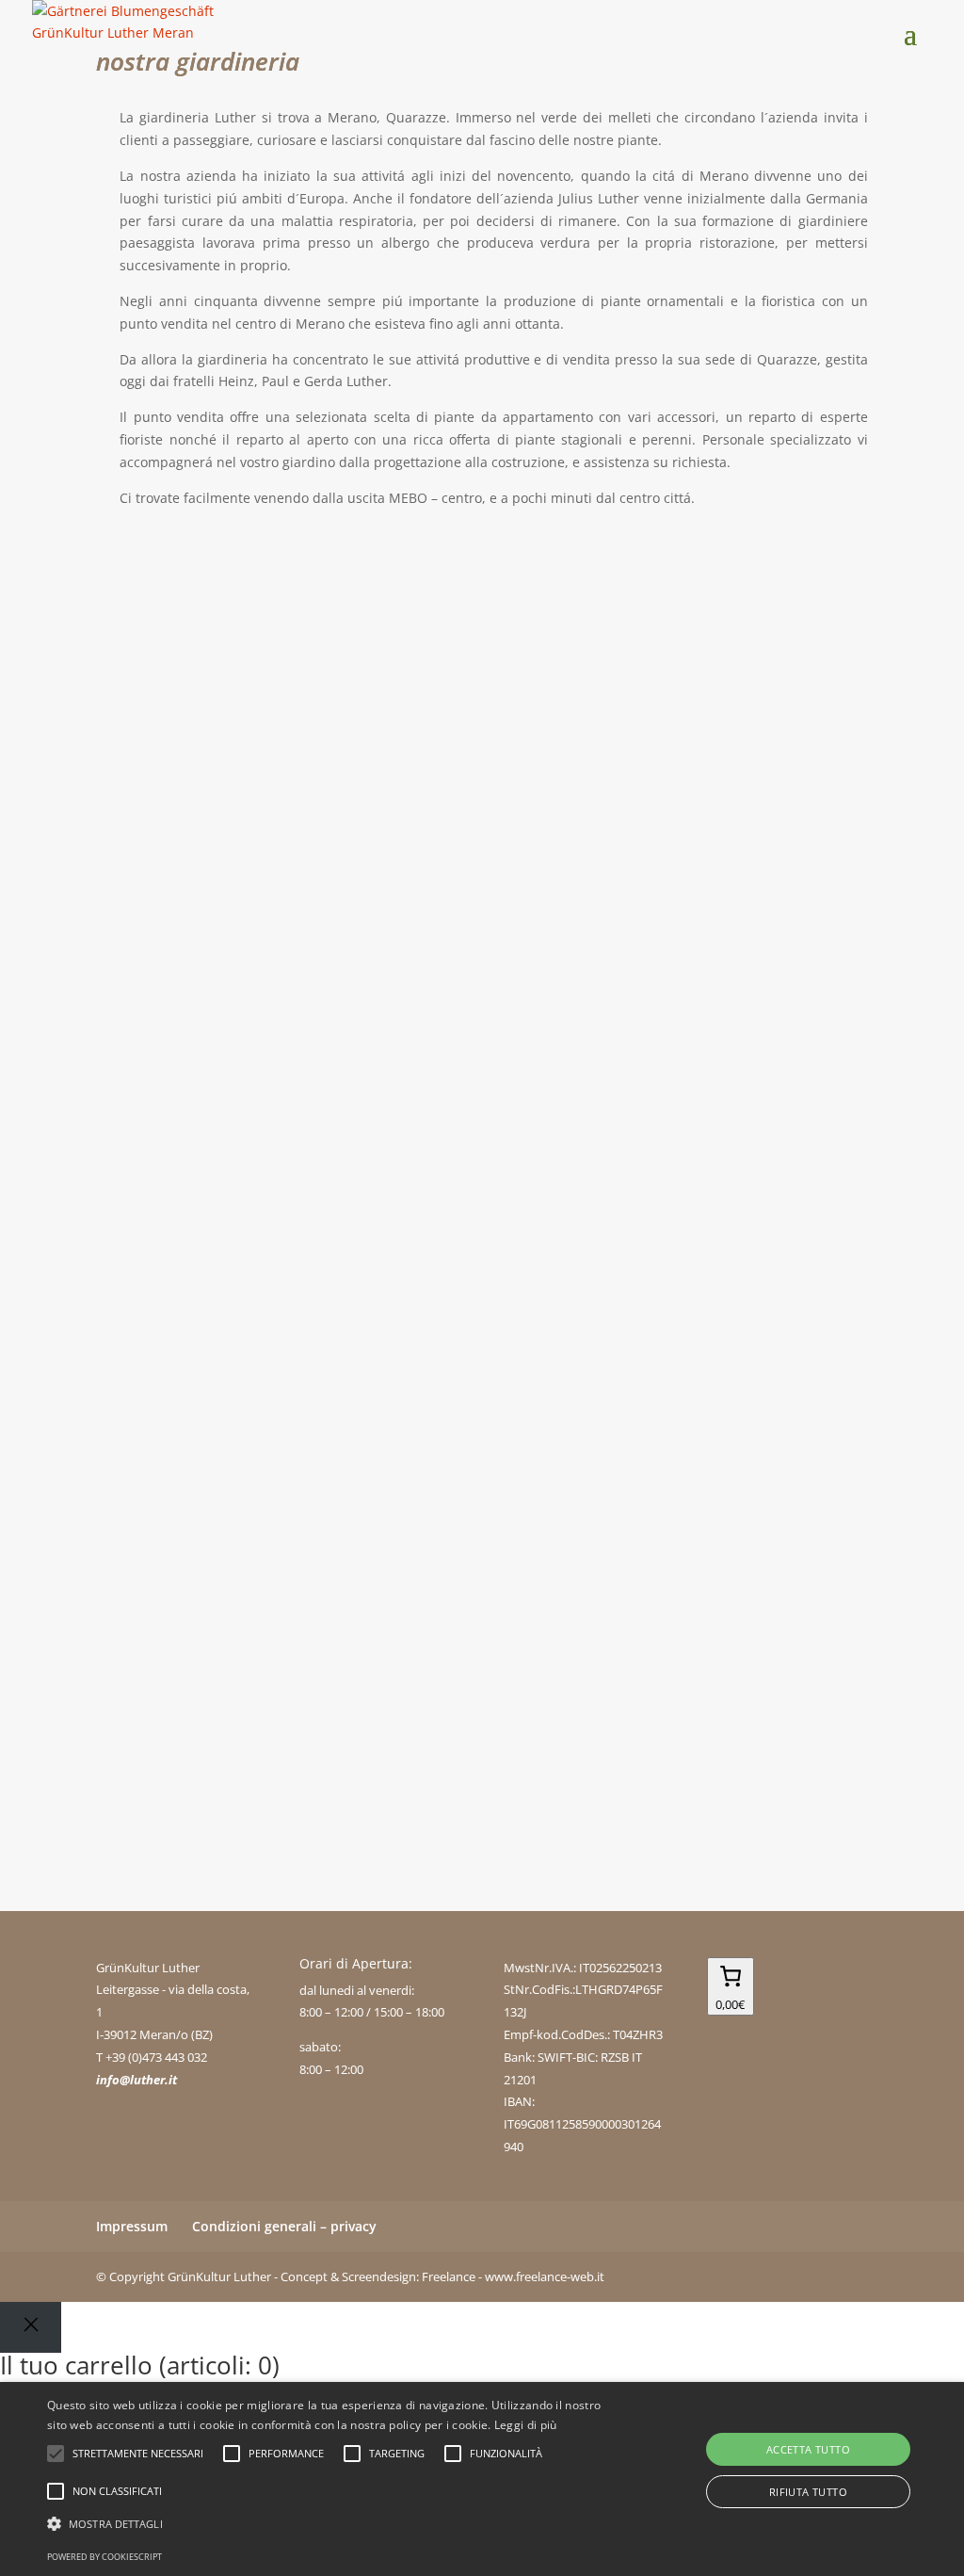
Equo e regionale (189, 1496)
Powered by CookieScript (104, 2557)
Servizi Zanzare (184, 1085)
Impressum (132, 2226)
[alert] (482, 2479)
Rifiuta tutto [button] (808, 2492)
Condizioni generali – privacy (284, 2226)
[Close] (31, 2327)
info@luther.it (137, 2080)
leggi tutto (146, 715)
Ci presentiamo (183, 610)
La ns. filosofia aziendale (222, 1701)
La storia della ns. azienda (228, 847)
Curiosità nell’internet (214, 1290)
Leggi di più (526, 2425)
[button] (330, 2524)
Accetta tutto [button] (808, 2449)
